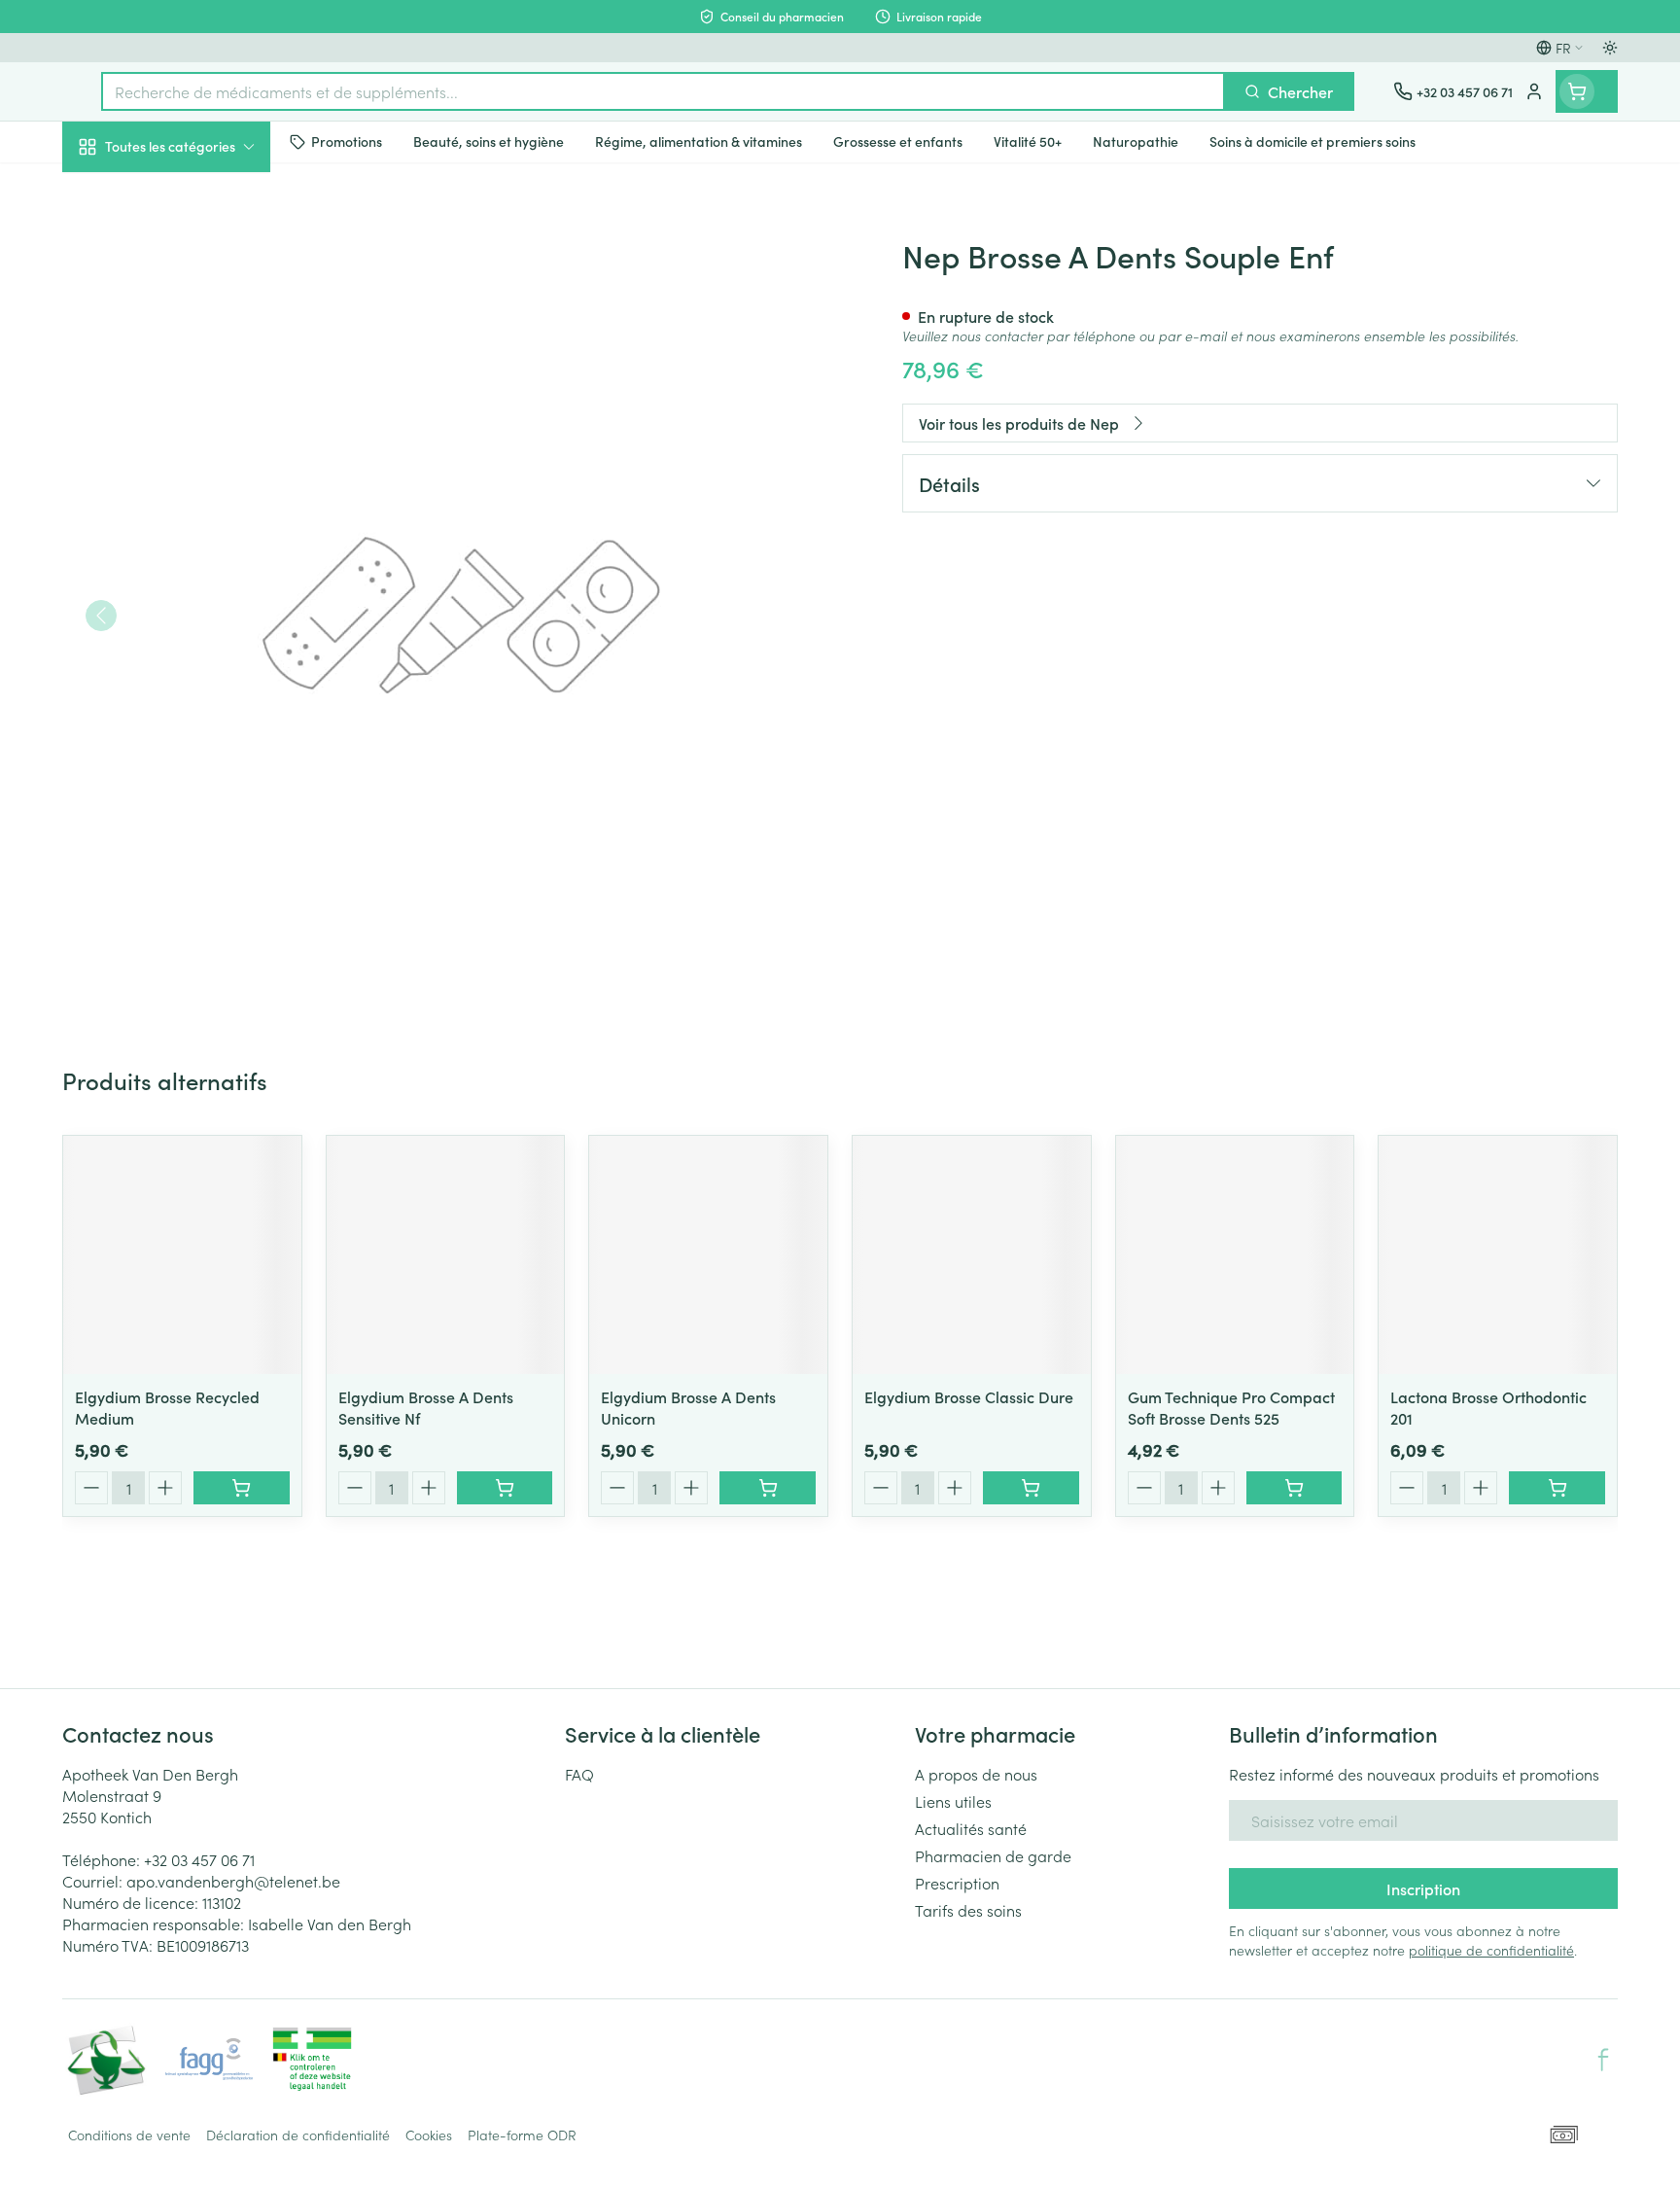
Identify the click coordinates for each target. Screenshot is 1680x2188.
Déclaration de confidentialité (298, 2135)
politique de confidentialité (1491, 1950)
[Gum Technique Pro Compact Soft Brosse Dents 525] (1235, 1255)
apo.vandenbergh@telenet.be (233, 1881)
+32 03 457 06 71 (199, 1859)
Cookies (429, 2135)
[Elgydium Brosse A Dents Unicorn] (708, 1255)
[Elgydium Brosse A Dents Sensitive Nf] (446, 1255)
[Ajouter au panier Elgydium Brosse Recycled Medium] (242, 1488)
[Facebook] (1603, 2060)
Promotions (118, 192)
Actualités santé (971, 1828)
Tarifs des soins (968, 1910)
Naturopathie (187, 493)
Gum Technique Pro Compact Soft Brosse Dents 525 (1231, 1407)
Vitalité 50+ (187, 438)
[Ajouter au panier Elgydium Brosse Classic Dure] (1031, 1488)
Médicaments (187, 672)
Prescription (957, 1883)
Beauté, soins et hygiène (187, 252)
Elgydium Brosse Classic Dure (969, 1396)
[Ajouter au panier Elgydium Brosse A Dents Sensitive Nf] (505, 1488)
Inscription (1423, 1888)
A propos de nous (976, 1774)
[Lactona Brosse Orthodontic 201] (1498, 1255)
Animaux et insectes (187, 618)
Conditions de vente (129, 2135)
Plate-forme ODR (522, 2135)
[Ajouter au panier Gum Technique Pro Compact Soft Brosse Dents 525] (1295, 1488)
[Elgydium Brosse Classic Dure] (972, 1255)
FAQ (579, 1774)
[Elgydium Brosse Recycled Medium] (182, 1255)
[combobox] (663, 91)
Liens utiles (953, 1801)
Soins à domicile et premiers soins (187, 556)
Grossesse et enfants (187, 383)
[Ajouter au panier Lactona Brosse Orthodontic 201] (1557, 1488)
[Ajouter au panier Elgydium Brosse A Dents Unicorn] (768, 1488)
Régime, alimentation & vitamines (187, 322)
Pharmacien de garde (993, 1855)
